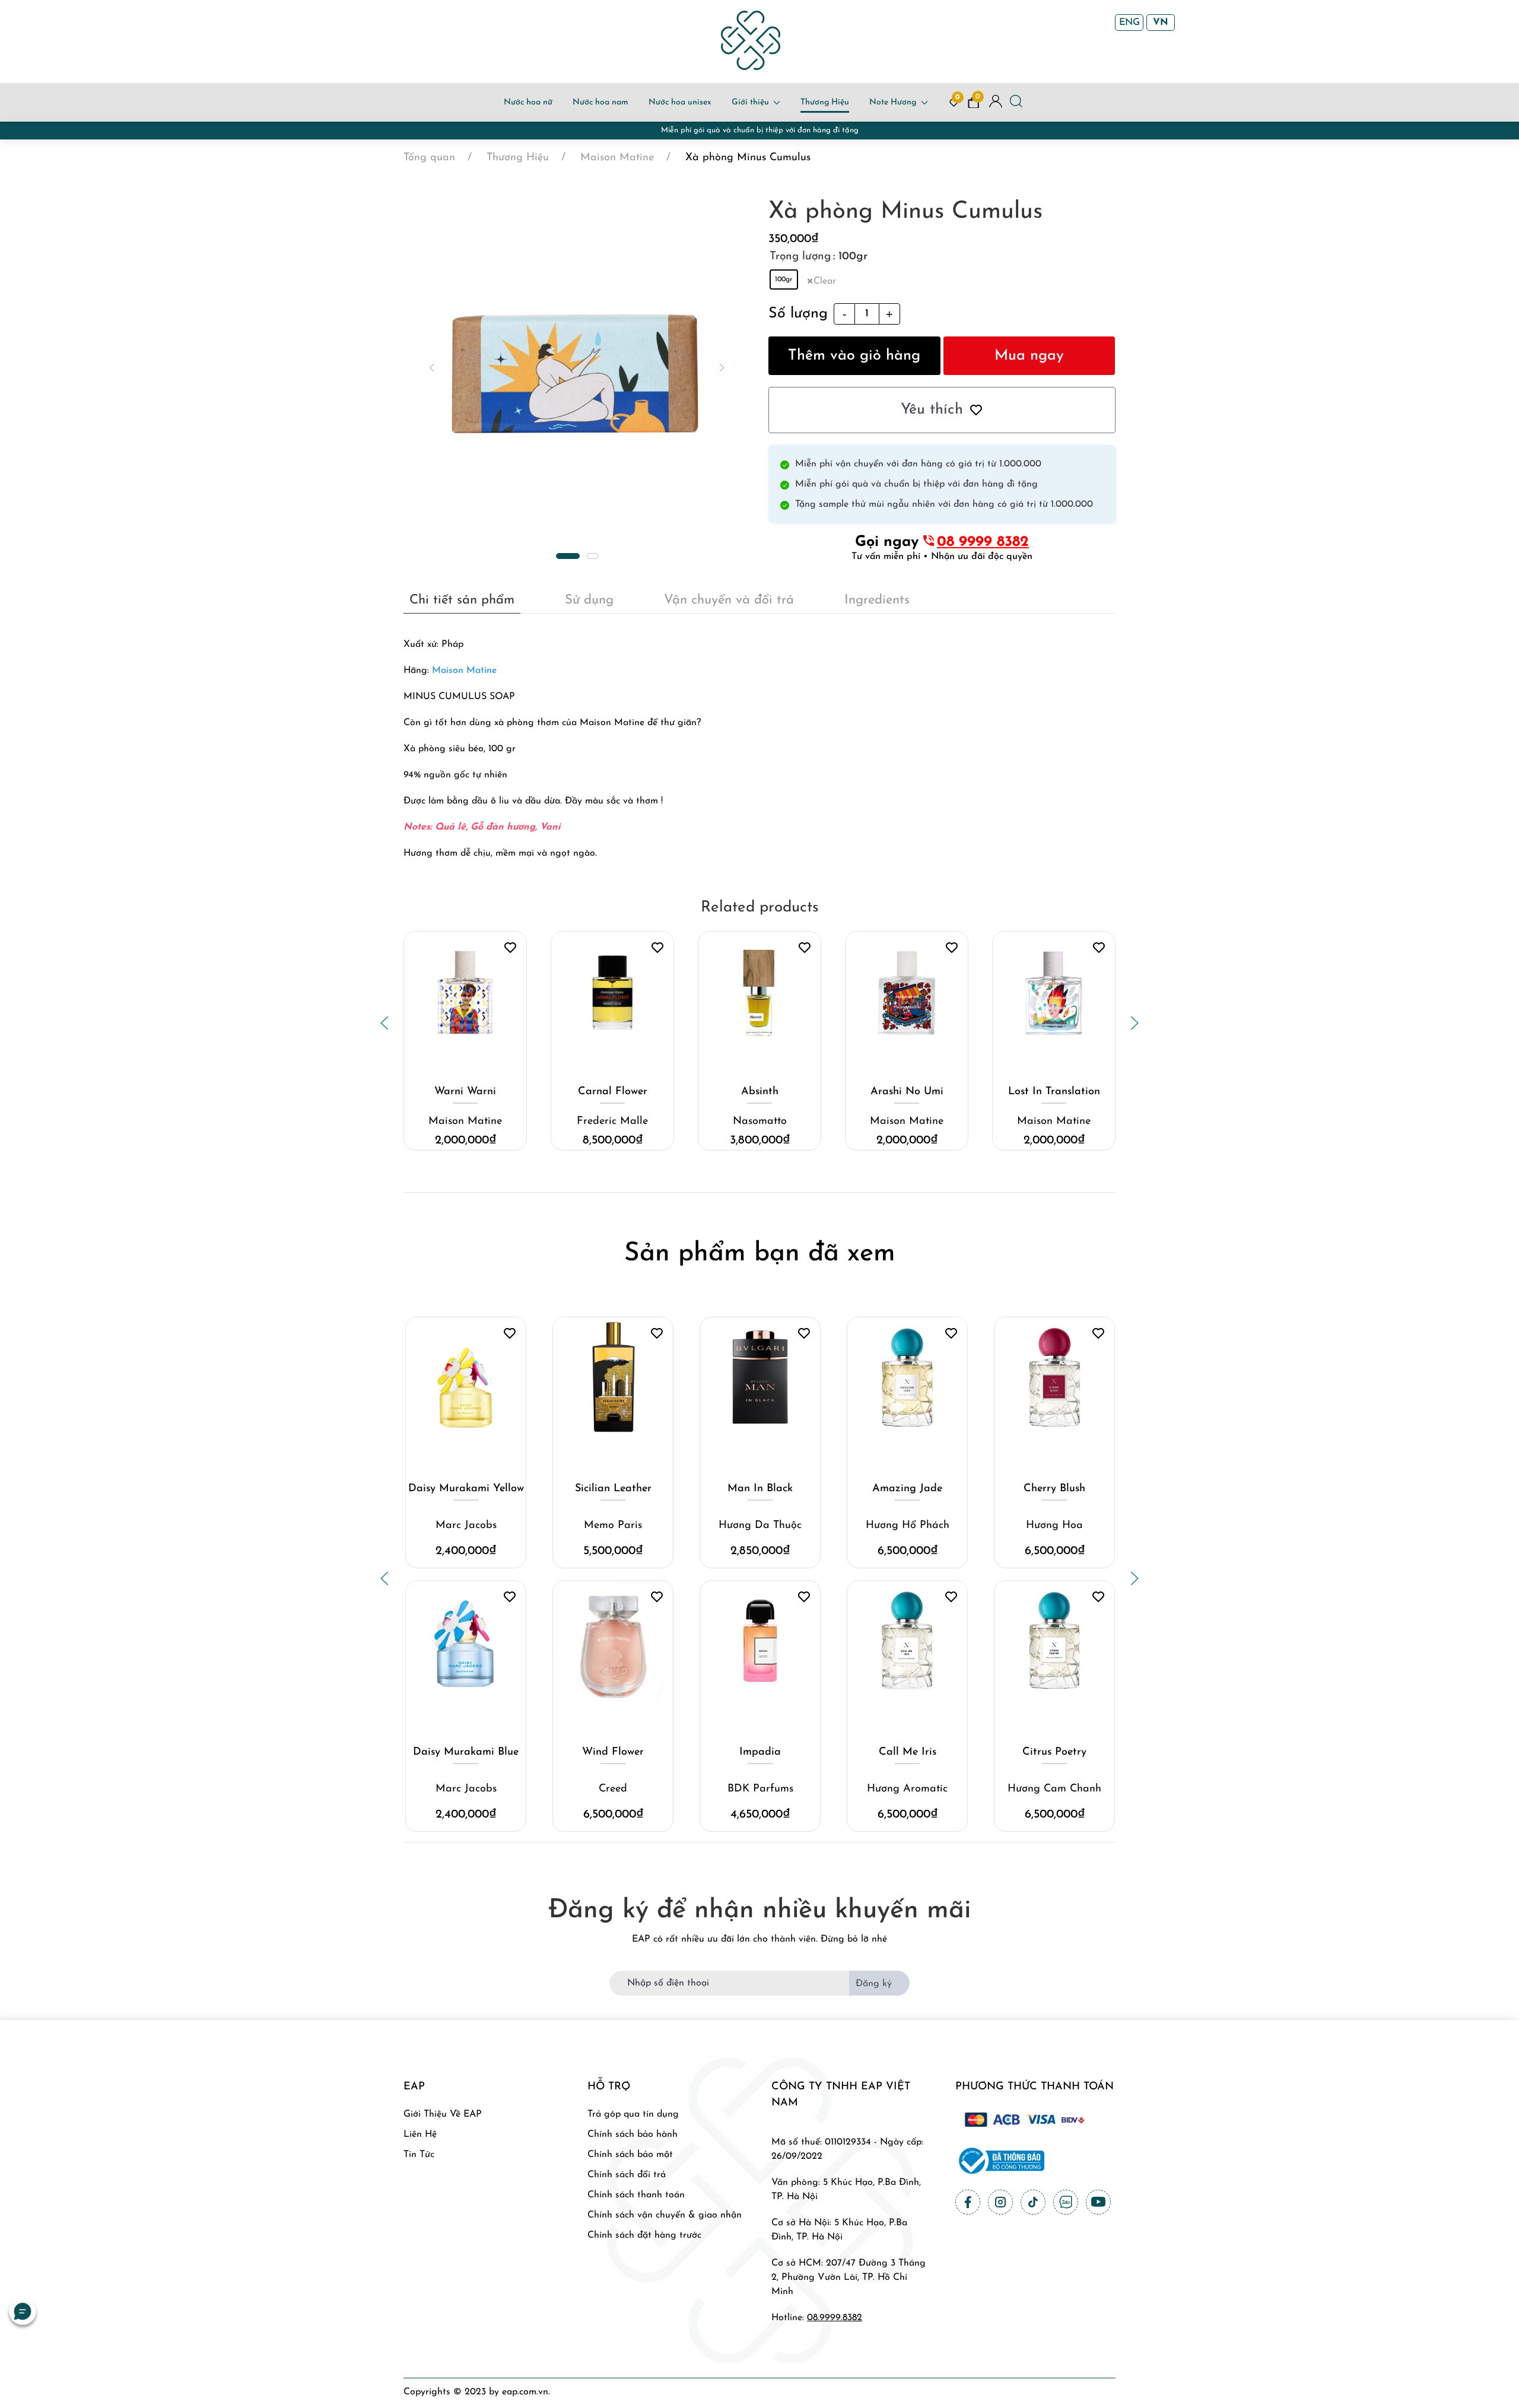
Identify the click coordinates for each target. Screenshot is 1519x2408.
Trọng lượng (800, 257)
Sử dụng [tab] (589, 600)
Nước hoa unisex (680, 102)
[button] (432, 367)
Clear (825, 281)
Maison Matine (464, 671)
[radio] (784, 279)
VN (1161, 23)
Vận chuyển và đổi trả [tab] (729, 600)
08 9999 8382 (983, 542)
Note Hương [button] (893, 102)
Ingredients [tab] (877, 600)
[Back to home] (751, 40)
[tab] (568, 556)
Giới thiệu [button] (750, 102)
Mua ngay (1029, 356)
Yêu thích (932, 410)
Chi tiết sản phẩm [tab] (462, 600)
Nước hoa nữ (528, 102)
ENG (1129, 23)
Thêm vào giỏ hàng (854, 356)
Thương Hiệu (825, 102)
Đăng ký (874, 1984)
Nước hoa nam (600, 102)
